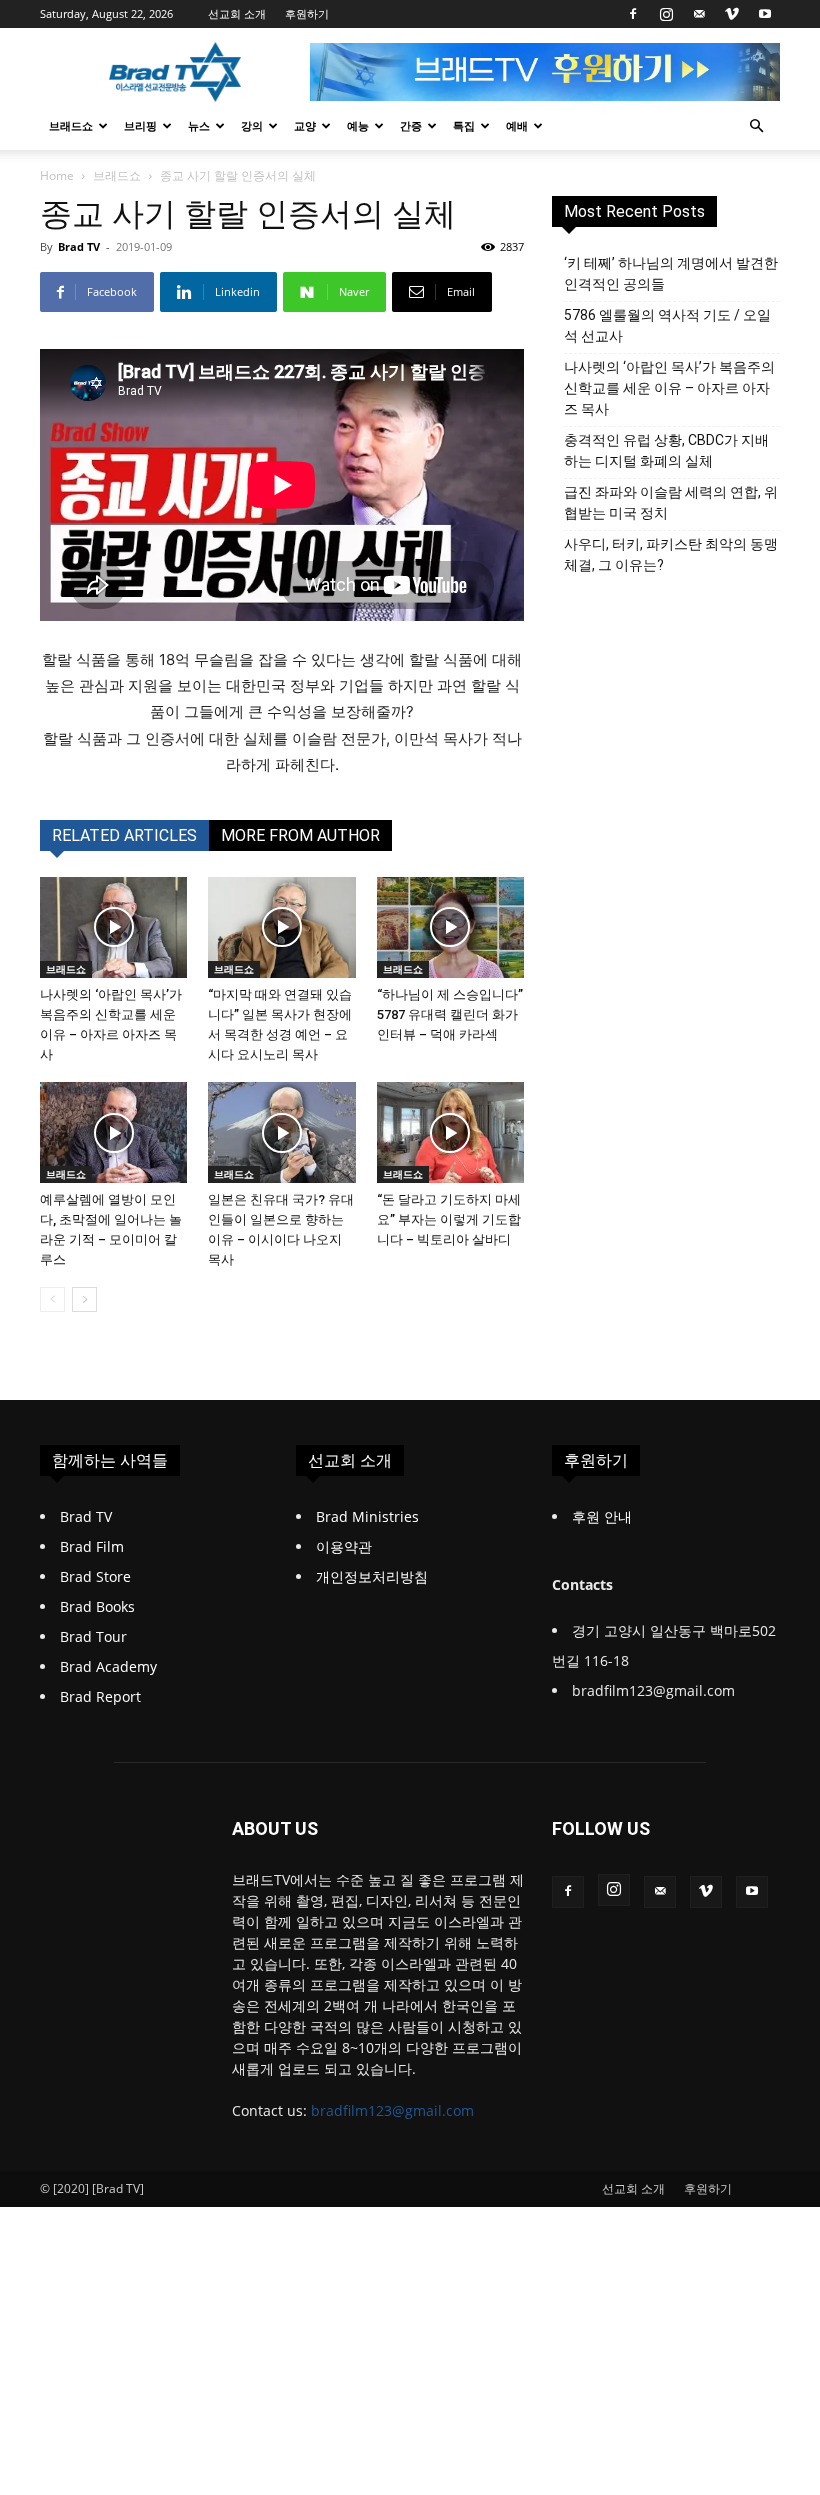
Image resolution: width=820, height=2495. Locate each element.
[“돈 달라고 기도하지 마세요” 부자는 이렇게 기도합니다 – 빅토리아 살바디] (450, 1132)
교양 (305, 125)
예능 (358, 125)
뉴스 (199, 125)
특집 (464, 125)
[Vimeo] (732, 14)
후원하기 (307, 13)
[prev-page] (52, 1299)
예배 (517, 125)
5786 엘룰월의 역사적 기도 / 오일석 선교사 (667, 325)
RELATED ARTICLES (124, 835)
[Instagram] (666, 14)
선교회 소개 (237, 13)
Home (57, 175)
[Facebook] (633, 14)
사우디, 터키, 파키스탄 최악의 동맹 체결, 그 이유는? (671, 554)
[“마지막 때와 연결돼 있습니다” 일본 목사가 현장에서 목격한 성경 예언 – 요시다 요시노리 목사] (281, 927)
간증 (411, 125)
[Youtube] (765, 14)
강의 (252, 125)
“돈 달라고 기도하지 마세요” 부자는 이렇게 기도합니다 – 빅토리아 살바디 (449, 1219)
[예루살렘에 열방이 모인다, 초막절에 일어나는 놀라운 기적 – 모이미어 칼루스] (113, 1132)
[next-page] (84, 1299)
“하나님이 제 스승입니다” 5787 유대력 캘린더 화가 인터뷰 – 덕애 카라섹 (450, 1014)
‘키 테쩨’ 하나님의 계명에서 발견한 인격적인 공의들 (671, 273)
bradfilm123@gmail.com (392, 2110)
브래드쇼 (71, 125)
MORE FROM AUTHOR (300, 835)
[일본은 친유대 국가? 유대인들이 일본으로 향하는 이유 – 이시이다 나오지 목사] (281, 1132)
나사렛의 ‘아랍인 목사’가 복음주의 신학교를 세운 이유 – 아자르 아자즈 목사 (669, 388)
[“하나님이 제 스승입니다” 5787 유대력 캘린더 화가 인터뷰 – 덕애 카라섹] (450, 927)
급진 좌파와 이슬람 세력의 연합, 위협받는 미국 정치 (671, 502)
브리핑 (140, 125)
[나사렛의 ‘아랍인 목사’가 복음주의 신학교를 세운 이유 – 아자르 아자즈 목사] (113, 927)
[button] (756, 126)
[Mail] (699, 14)
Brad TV (79, 246)
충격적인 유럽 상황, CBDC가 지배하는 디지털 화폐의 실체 (666, 450)
